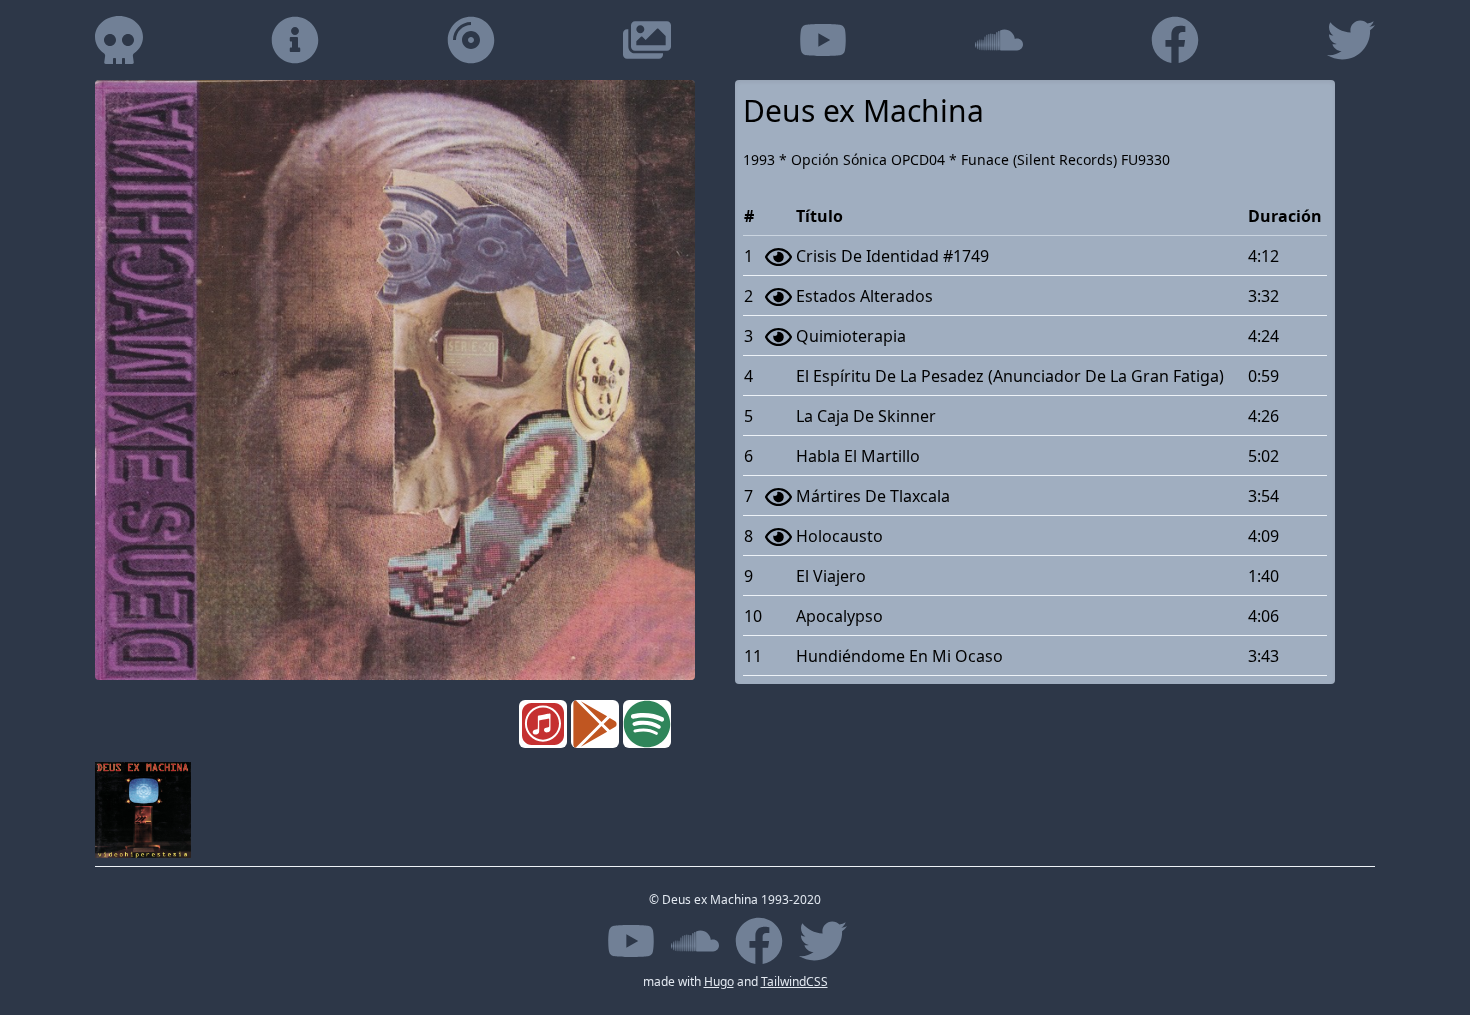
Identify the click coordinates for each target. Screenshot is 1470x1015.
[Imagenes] (647, 40)
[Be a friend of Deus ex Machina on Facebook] (1175, 40)
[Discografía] (471, 40)
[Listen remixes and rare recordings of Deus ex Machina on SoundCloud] (999, 40)
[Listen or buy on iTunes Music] (545, 724)
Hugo (719, 981)
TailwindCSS (794, 981)
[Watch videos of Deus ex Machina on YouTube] (823, 40)
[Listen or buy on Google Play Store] (597, 724)
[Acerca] (295, 40)
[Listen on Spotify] (649, 724)
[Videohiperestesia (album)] (143, 810)
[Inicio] (119, 40)
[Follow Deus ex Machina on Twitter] (1351, 40)
